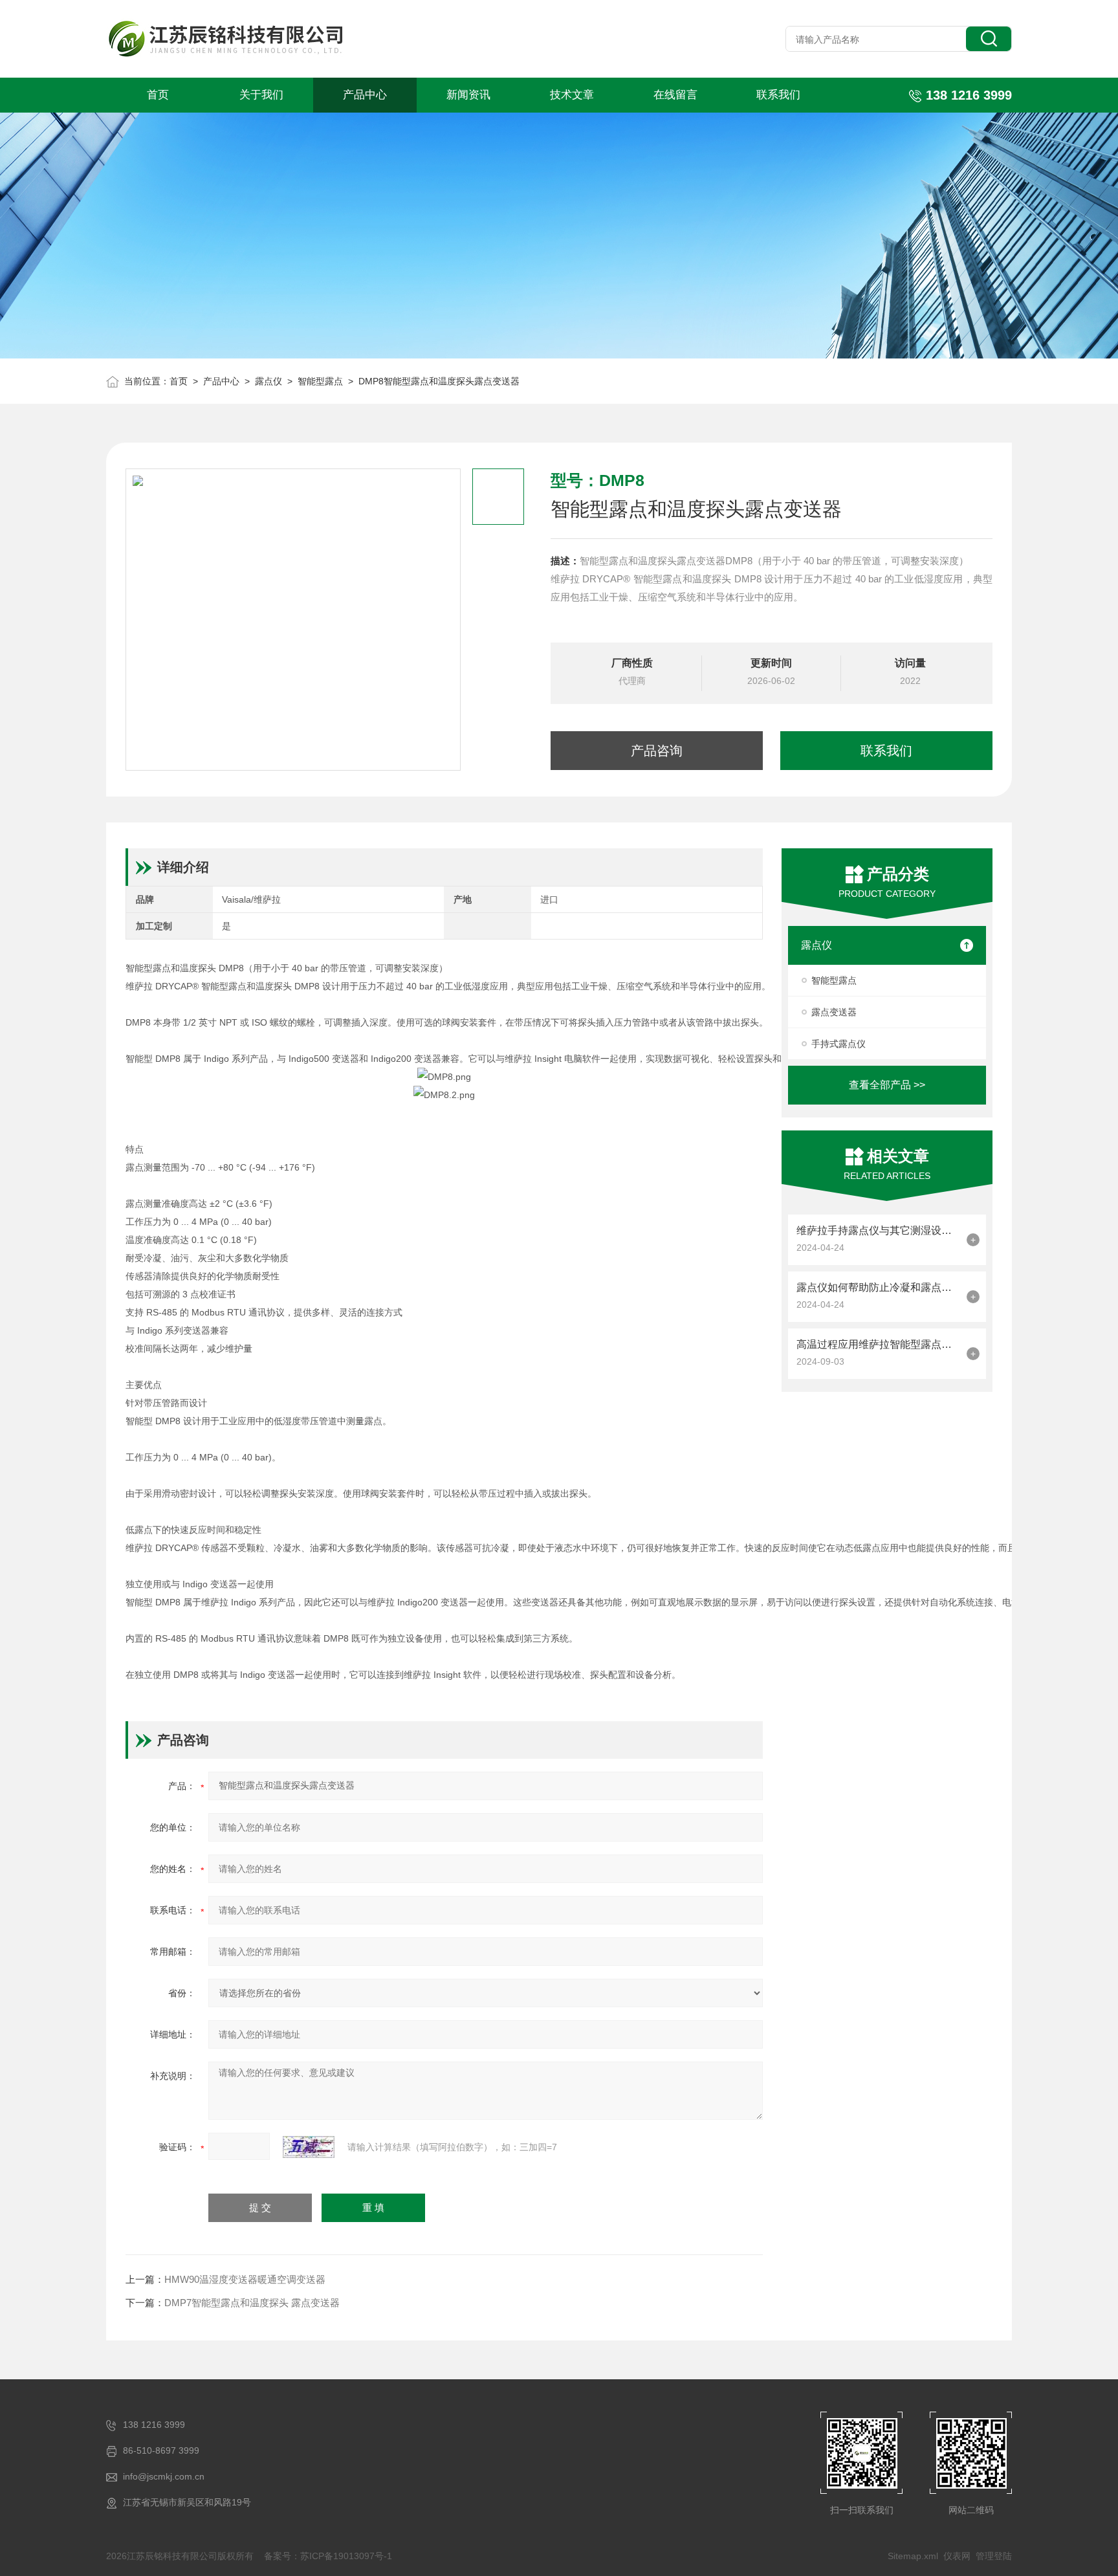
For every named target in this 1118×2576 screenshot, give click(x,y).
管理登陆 (994, 2556)
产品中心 (365, 95)
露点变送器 (834, 1012)
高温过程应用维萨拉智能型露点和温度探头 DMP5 (878, 1344)
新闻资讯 (468, 95)
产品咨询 (657, 751)
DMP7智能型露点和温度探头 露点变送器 (252, 2303)
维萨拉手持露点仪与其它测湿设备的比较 (878, 1230)
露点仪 (269, 381)
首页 (158, 95)
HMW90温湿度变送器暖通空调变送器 (245, 2279)
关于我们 (261, 95)
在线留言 (675, 95)
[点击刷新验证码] (309, 2147)
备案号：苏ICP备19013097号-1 (328, 2556)
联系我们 (778, 95)
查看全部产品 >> (887, 1085)
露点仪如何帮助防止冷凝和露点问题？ (878, 1287)
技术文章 (572, 95)
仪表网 (957, 2556)
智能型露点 (320, 381)
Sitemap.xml (913, 2556)
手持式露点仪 (838, 1044)
